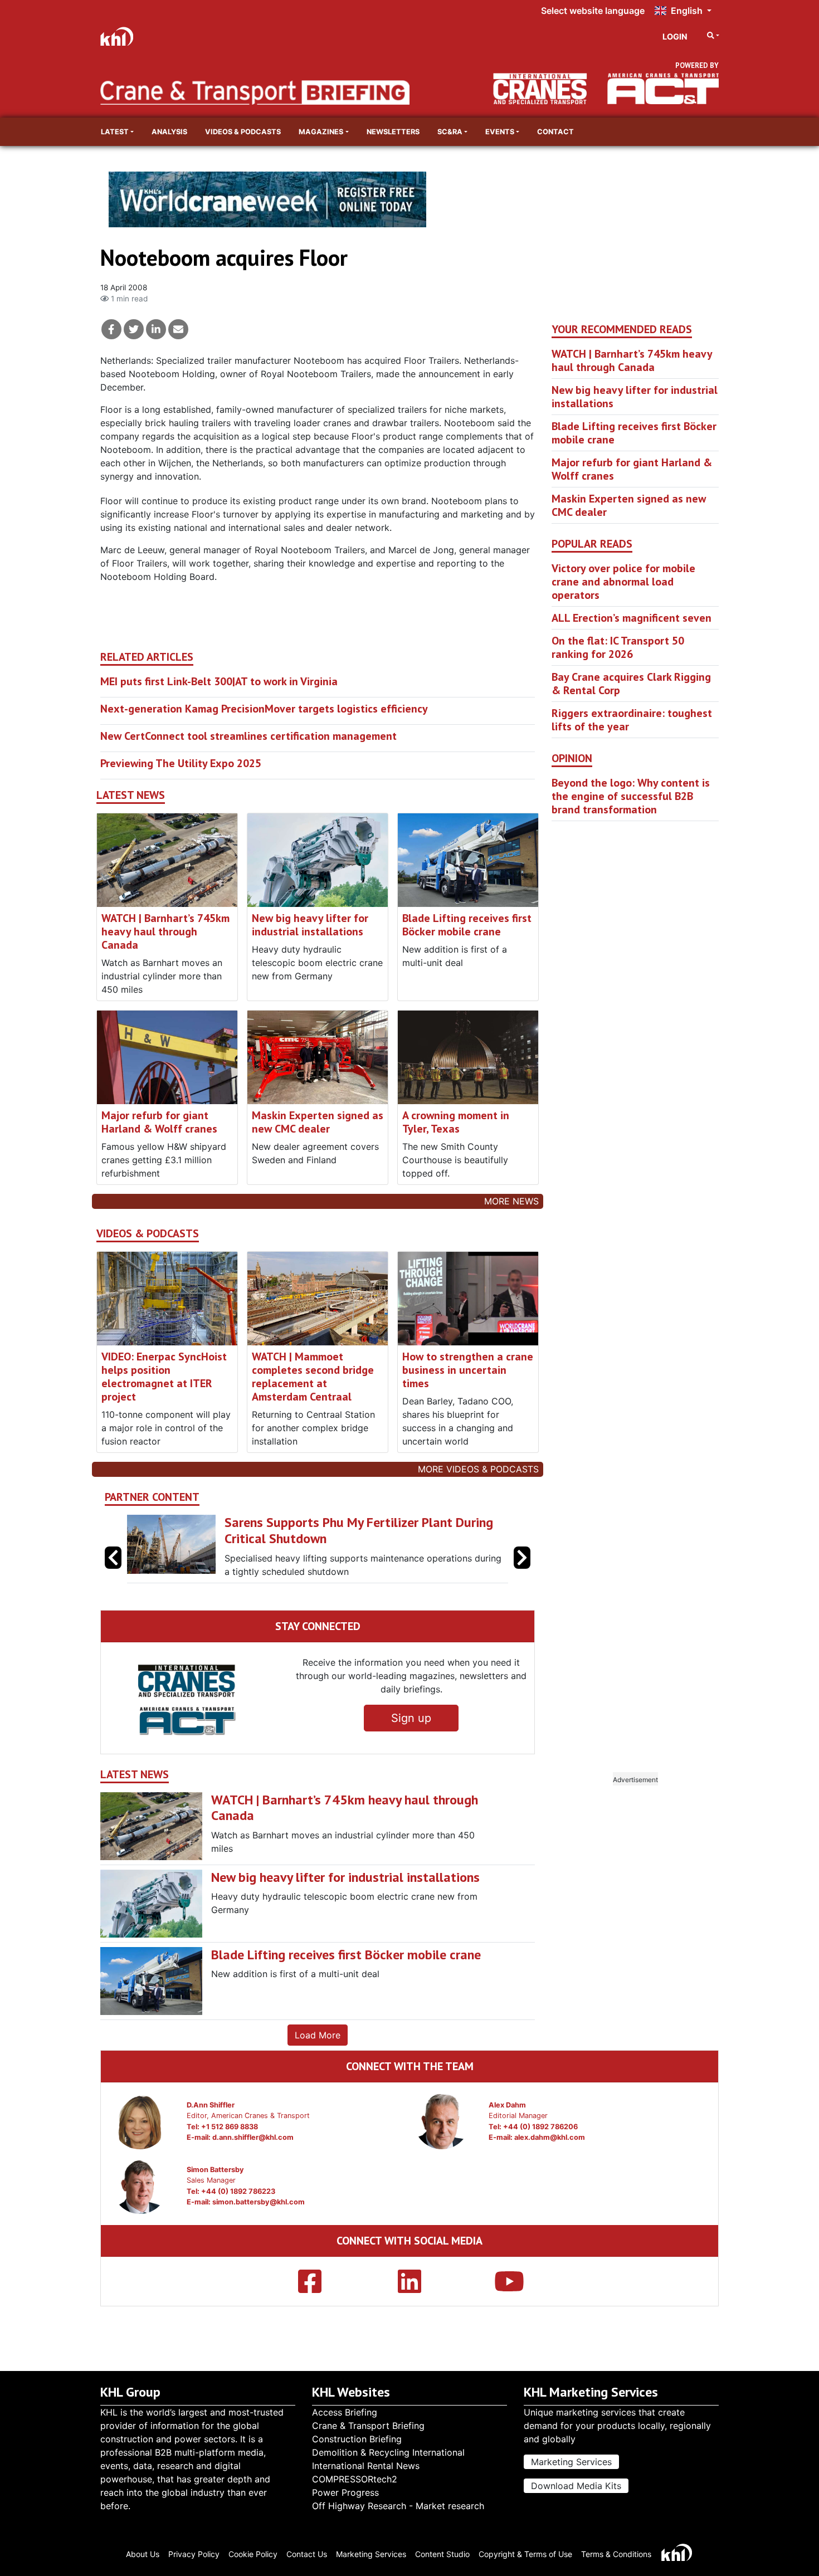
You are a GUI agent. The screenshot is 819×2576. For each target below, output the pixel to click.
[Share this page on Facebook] (111, 329)
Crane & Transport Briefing (368, 2426)
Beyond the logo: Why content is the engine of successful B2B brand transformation (631, 796)
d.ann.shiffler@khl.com (253, 2137)
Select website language (593, 11)
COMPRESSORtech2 (355, 2479)
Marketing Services (571, 2462)
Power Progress (345, 2492)
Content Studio (442, 2554)
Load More (318, 2035)
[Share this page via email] (178, 329)
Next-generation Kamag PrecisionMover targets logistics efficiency (264, 709)
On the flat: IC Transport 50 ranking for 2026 (618, 647)
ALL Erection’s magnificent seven (632, 618)
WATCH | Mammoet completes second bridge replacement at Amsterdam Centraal (313, 1377)
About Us (143, 2554)
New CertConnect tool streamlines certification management (248, 736)
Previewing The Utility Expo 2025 (181, 763)
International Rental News (366, 2466)
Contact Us (307, 2554)
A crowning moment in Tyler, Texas (456, 1122)
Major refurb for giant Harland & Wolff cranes (159, 1122)
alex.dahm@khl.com (550, 2137)
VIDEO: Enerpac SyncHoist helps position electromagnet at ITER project (164, 1377)
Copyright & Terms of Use (525, 2554)
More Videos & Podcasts (478, 1469)
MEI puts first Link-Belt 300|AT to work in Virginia (219, 681)
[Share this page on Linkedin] (156, 329)
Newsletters (393, 132)
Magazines (321, 132)
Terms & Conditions (616, 2554)
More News (511, 1201)
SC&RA (450, 132)
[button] (522, 1558)
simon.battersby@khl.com (259, 2202)
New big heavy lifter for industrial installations (310, 925)
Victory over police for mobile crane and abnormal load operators (623, 582)
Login (675, 36)
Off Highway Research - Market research (398, 2506)
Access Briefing (345, 2412)
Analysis (169, 132)
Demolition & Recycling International (388, 2452)
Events (500, 132)
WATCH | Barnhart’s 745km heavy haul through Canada (165, 931)
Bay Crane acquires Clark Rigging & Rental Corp (631, 684)
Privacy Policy (194, 2554)
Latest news (131, 795)
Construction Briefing (357, 2439)
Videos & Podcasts (243, 132)
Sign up (411, 1718)
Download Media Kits (576, 2486)
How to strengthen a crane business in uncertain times (468, 1370)
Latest (115, 132)
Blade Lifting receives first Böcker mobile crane (467, 925)
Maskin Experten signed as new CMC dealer (318, 1122)
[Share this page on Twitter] (134, 329)
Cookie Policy (253, 2554)
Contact (555, 132)
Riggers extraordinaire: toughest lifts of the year (632, 720)
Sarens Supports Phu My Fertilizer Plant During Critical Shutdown (342, 1530)
